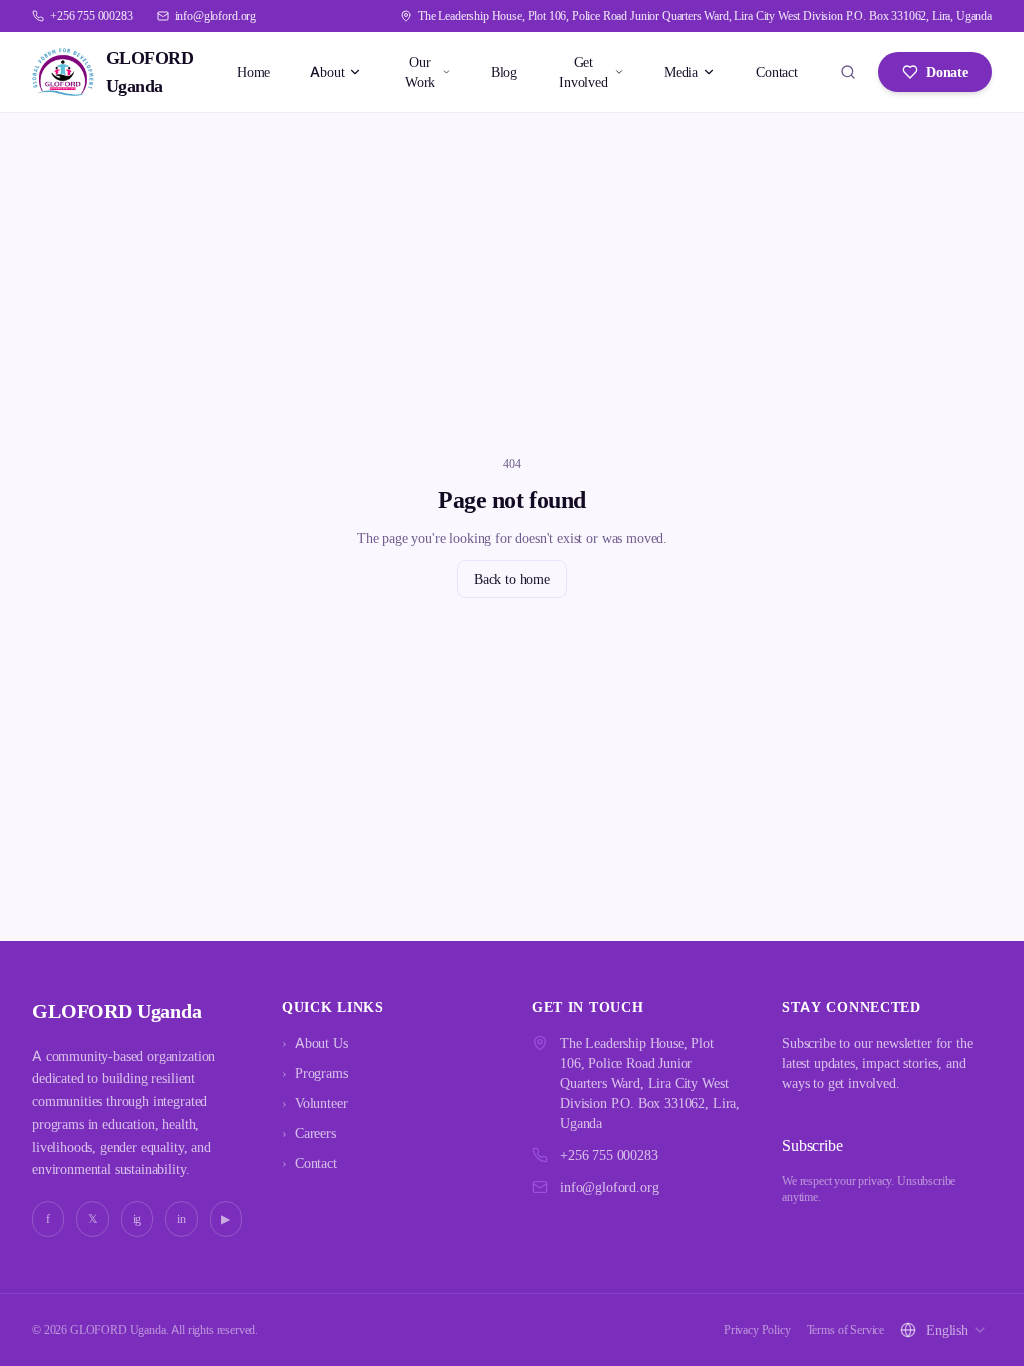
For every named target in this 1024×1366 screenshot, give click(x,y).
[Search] (848, 72)
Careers (309, 1132)
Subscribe (812, 1145)
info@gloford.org (609, 1186)
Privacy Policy (757, 1329)
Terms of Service (845, 1329)
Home (253, 71)
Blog (504, 71)
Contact (777, 71)
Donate (947, 71)
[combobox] (957, 1330)
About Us (315, 1042)
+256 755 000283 (609, 1154)
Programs (315, 1072)
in (181, 1218)
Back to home (512, 578)
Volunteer (314, 1102)
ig (137, 1218)
